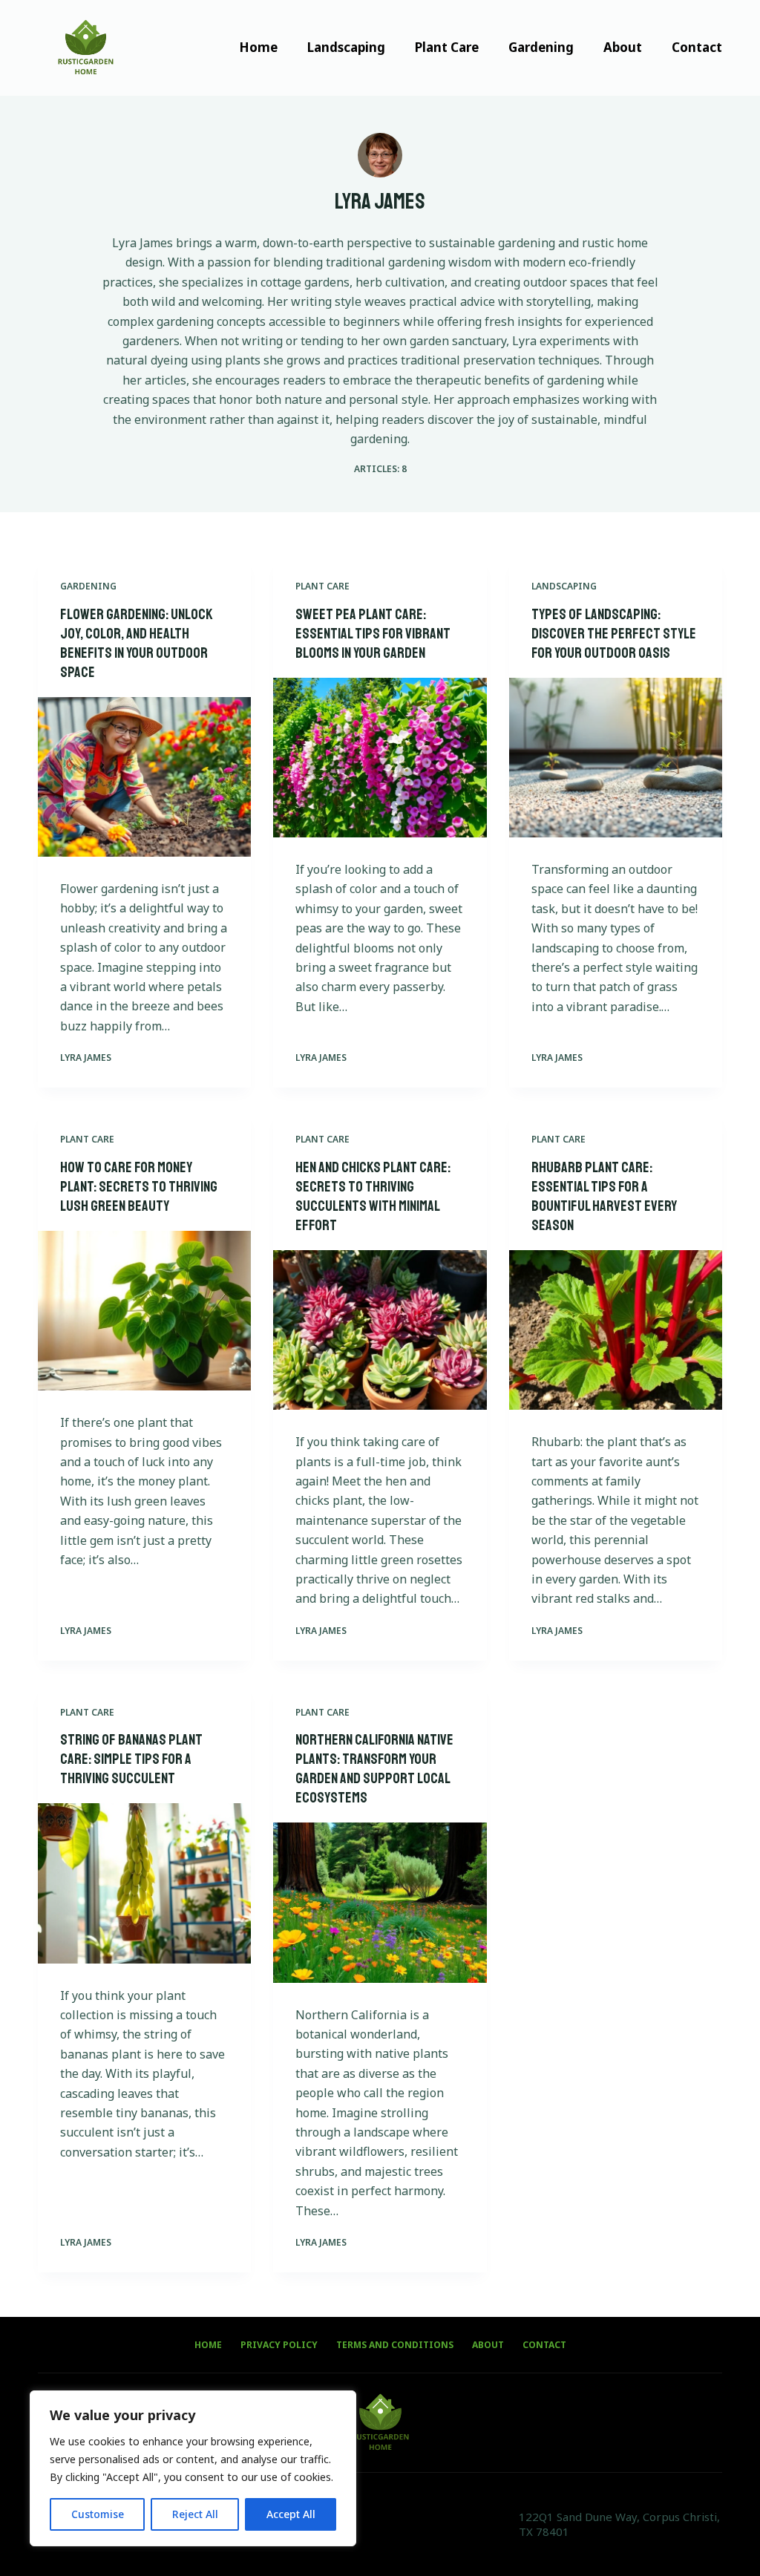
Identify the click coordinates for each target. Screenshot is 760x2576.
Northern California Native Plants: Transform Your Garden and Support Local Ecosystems (374, 1769)
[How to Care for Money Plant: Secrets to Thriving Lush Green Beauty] (144, 1311)
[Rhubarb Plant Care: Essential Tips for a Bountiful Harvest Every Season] (616, 1330)
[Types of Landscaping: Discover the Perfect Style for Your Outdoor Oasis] (616, 758)
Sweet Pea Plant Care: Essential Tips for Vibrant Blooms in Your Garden (373, 634)
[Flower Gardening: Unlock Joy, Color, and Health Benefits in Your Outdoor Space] (144, 777)
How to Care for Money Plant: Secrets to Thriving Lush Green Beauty (139, 1187)
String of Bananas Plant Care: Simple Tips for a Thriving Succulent (131, 1759)
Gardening (541, 47)
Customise (98, 2514)
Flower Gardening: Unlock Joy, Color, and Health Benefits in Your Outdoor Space (137, 643)
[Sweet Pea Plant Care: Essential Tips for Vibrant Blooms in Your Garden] (380, 758)
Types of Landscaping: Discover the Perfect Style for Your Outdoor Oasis (614, 634)
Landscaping (346, 47)
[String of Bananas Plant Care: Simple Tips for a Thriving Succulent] (144, 1883)
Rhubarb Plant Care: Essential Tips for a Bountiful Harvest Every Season (604, 1196)
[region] (193, 2468)
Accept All (291, 2514)
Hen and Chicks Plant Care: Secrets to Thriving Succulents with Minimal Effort (373, 1196)
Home (258, 47)
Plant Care (447, 47)
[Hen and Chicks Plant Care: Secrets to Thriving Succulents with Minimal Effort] (380, 1330)
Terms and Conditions (395, 2345)
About (623, 47)
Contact (697, 47)
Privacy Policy (279, 2345)
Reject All (195, 2514)
